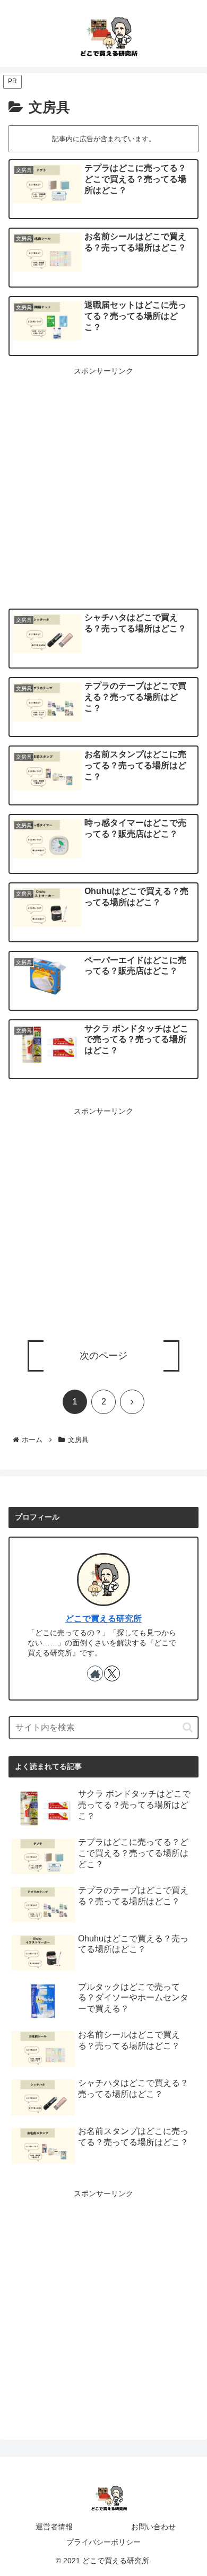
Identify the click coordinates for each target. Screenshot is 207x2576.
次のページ (103, 1356)
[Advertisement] (103, 481)
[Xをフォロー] (112, 1673)
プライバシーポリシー (103, 2542)
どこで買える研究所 (103, 1619)
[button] (188, 1727)
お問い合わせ (153, 2527)
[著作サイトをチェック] (95, 1673)
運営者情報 (54, 2527)
